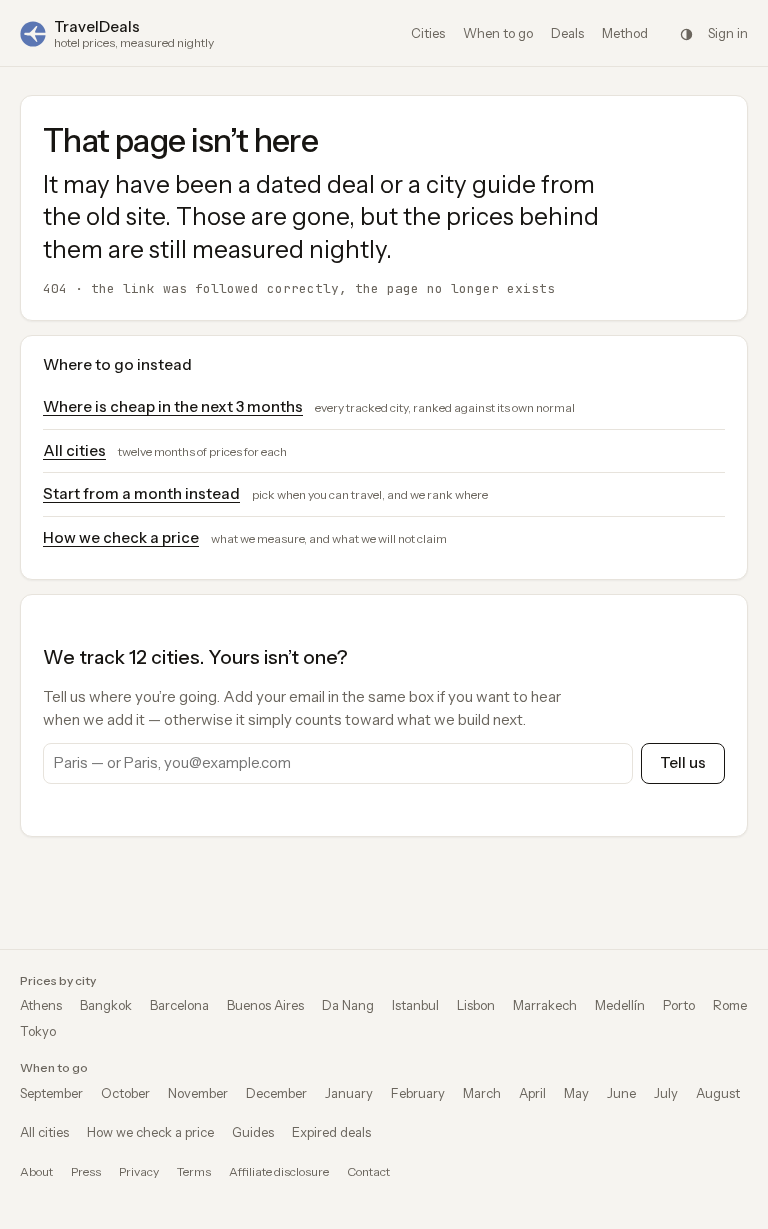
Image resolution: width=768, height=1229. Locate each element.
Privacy (139, 1171)
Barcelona (179, 1005)
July (666, 1093)
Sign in (728, 33)
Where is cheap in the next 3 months (173, 406)
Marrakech (545, 1005)
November (198, 1093)
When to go (498, 33)
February (418, 1093)
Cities (428, 33)
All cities (74, 450)
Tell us (683, 762)
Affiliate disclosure (279, 1171)
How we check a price (121, 537)
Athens (41, 1005)
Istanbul (415, 1005)
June (621, 1093)
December (276, 1093)
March (482, 1093)
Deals (567, 33)
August (718, 1093)
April (532, 1093)
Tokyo (38, 1031)
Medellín (620, 1005)
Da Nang (348, 1005)
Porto (679, 1005)
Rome (730, 1005)
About (36, 1171)
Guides (253, 1132)
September (51, 1093)
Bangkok (106, 1005)
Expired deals (331, 1132)
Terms (194, 1171)
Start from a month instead (141, 493)
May (576, 1093)
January (349, 1093)
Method (625, 33)
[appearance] (686, 34)
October (125, 1093)
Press (86, 1171)
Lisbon (476, 1005)
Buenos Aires (265, 1005)
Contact (368, 1171)
